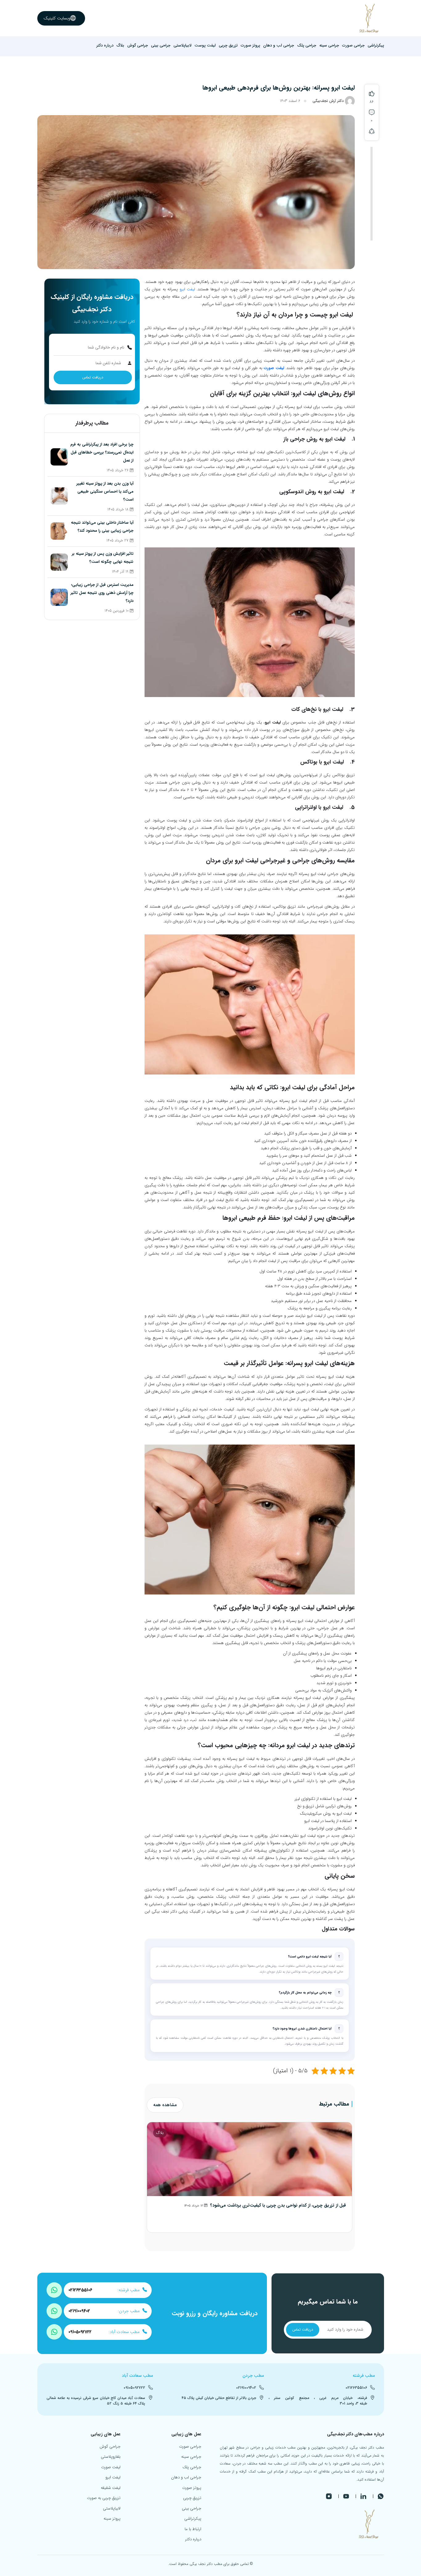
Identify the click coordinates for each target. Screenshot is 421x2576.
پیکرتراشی (376, 46)
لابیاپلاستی (182, 46)
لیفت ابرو (187, 289)
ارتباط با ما (193, 2529)
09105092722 (80, 2332)
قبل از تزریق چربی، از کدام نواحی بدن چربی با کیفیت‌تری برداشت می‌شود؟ (278, 2205)
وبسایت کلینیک (57, 18)
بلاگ (120, 46)
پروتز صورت (250, 46)
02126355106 (80, 2290)
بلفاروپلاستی (111, 2457)
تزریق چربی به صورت (104, 2498)
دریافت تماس (93, 377)
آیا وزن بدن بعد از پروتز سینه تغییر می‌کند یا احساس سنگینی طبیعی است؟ (105, 492)
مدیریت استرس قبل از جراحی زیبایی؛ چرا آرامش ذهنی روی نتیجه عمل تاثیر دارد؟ (102, 593)
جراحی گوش (138, 46)
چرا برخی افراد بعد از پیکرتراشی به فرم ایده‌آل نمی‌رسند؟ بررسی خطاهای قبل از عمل (102, 452)
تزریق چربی (228, 46)
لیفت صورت (274, 368)
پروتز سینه (112, 2519)
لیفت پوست (205, 46)
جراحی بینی (161, 46)
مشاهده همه (165, 2105)
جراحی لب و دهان (279, 46)
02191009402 (79, 2311)
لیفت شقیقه (111, 2488)
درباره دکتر (105, 46)
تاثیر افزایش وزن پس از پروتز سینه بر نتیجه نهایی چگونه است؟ (103, 558)
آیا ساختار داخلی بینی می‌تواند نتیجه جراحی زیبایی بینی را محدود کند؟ (102, 527)
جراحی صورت (353, 46)
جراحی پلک (307, 46)
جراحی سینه (329, 46)
